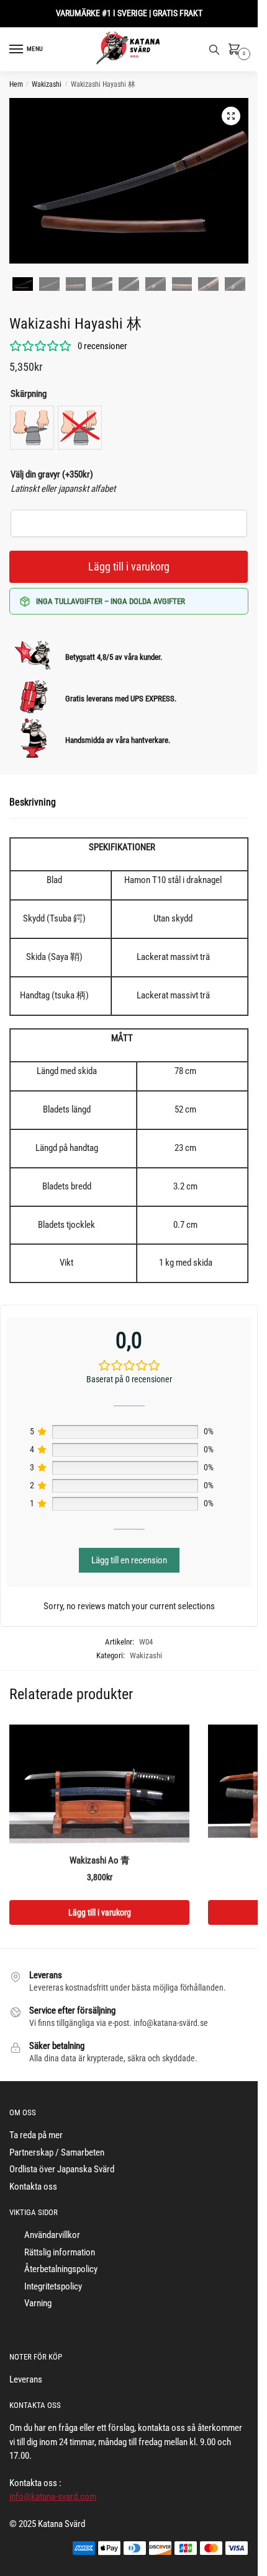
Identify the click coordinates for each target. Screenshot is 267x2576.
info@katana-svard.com (53, 2497)
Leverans (26, 2379)
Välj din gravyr (52, 474)
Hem (16, 84)
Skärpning (29, 394)
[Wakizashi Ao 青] (99, 1785)
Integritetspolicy (53, 2286)
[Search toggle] (214, 50)
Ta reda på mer (36, 2135)
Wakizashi (47, 84)
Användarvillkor (52, 2235)
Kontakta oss (33, 2187)
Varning (38, 2303)
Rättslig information (60, 2252)
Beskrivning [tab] (33, 802)
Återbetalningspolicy (61, 2269)
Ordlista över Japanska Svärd (62, 2169)
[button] (231, 116)
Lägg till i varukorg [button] (100, 1912)
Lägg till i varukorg (129, 566)
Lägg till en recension (129, 1560)
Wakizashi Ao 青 (100, 1860)
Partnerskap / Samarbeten (57, 2152)
